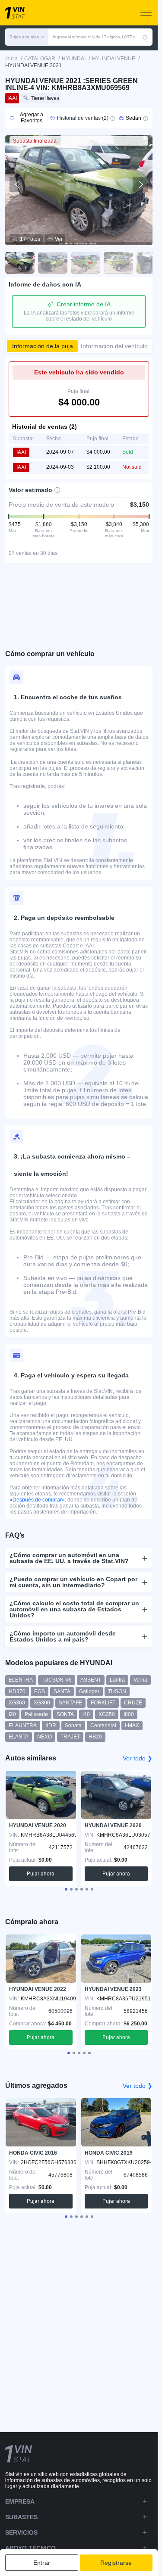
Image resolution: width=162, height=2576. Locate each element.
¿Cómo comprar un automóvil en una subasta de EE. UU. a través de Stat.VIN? (69, 1558)
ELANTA (19, 1737)
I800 (129, 1714)
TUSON (117, 1691)
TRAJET (70, 1737)
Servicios (21, 2532)
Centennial (103, 1726)
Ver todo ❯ (138, 1758)
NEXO (44, 1737)
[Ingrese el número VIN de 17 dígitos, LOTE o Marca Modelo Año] (145, 37)
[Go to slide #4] (118, 263)
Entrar (42, 2563)
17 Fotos (30, 239)
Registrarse (116, 2563)
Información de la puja (43, 346)
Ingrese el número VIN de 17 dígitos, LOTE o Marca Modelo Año (97, 37)
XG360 (17, 1703)
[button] (27, 37)
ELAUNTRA (23, 1726)
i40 (86, 1714)
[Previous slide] (17, 184)
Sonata (73, 1726)
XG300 (42, 1703)
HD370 (17, 1691)
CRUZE (133, 1703)
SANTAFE (70, 1703)
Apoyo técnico (30, 2548)
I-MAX (132, 1726)
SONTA (65, 1714)
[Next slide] (140, 184)
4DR (51, 1726)
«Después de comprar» (37, 1500)
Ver (59, 239)
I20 (12, 1714)
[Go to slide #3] (86, 263)
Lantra (117, 1680)
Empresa (20, 2501)
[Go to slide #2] (53, 263)
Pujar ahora (41, 1874)
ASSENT (91, 1680)
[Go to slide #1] (20, 263)
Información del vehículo (114, 346)
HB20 (95, 1737)
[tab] (66, 1889)
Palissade (36, 1714)
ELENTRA (21, 1680)
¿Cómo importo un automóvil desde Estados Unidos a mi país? (63, 1636)
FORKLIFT (103, 1703)
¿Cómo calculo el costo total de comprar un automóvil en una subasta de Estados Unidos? (74, 1609)
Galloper (89, 1691)
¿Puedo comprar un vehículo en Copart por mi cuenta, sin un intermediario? (73, 1582)
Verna (140, 1680)
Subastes (21, 2517)
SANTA (62, 1691)
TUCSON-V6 (57, 1680)
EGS (40, 1691)
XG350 (107, 1714)
